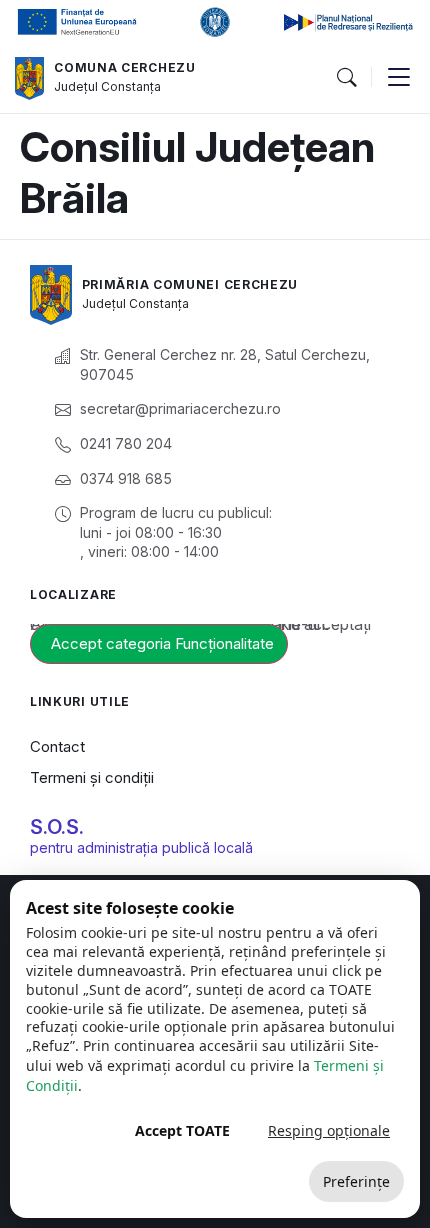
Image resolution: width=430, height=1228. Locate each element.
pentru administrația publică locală (141, 847)
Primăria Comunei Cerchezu (190, 284)
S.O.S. (57, 827)
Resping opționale (329, 1130)
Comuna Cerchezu (125, 67)
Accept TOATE (182, 1130)
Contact (57, 746)
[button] (346, 78)
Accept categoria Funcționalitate (162, 643)
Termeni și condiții (92, 777)
